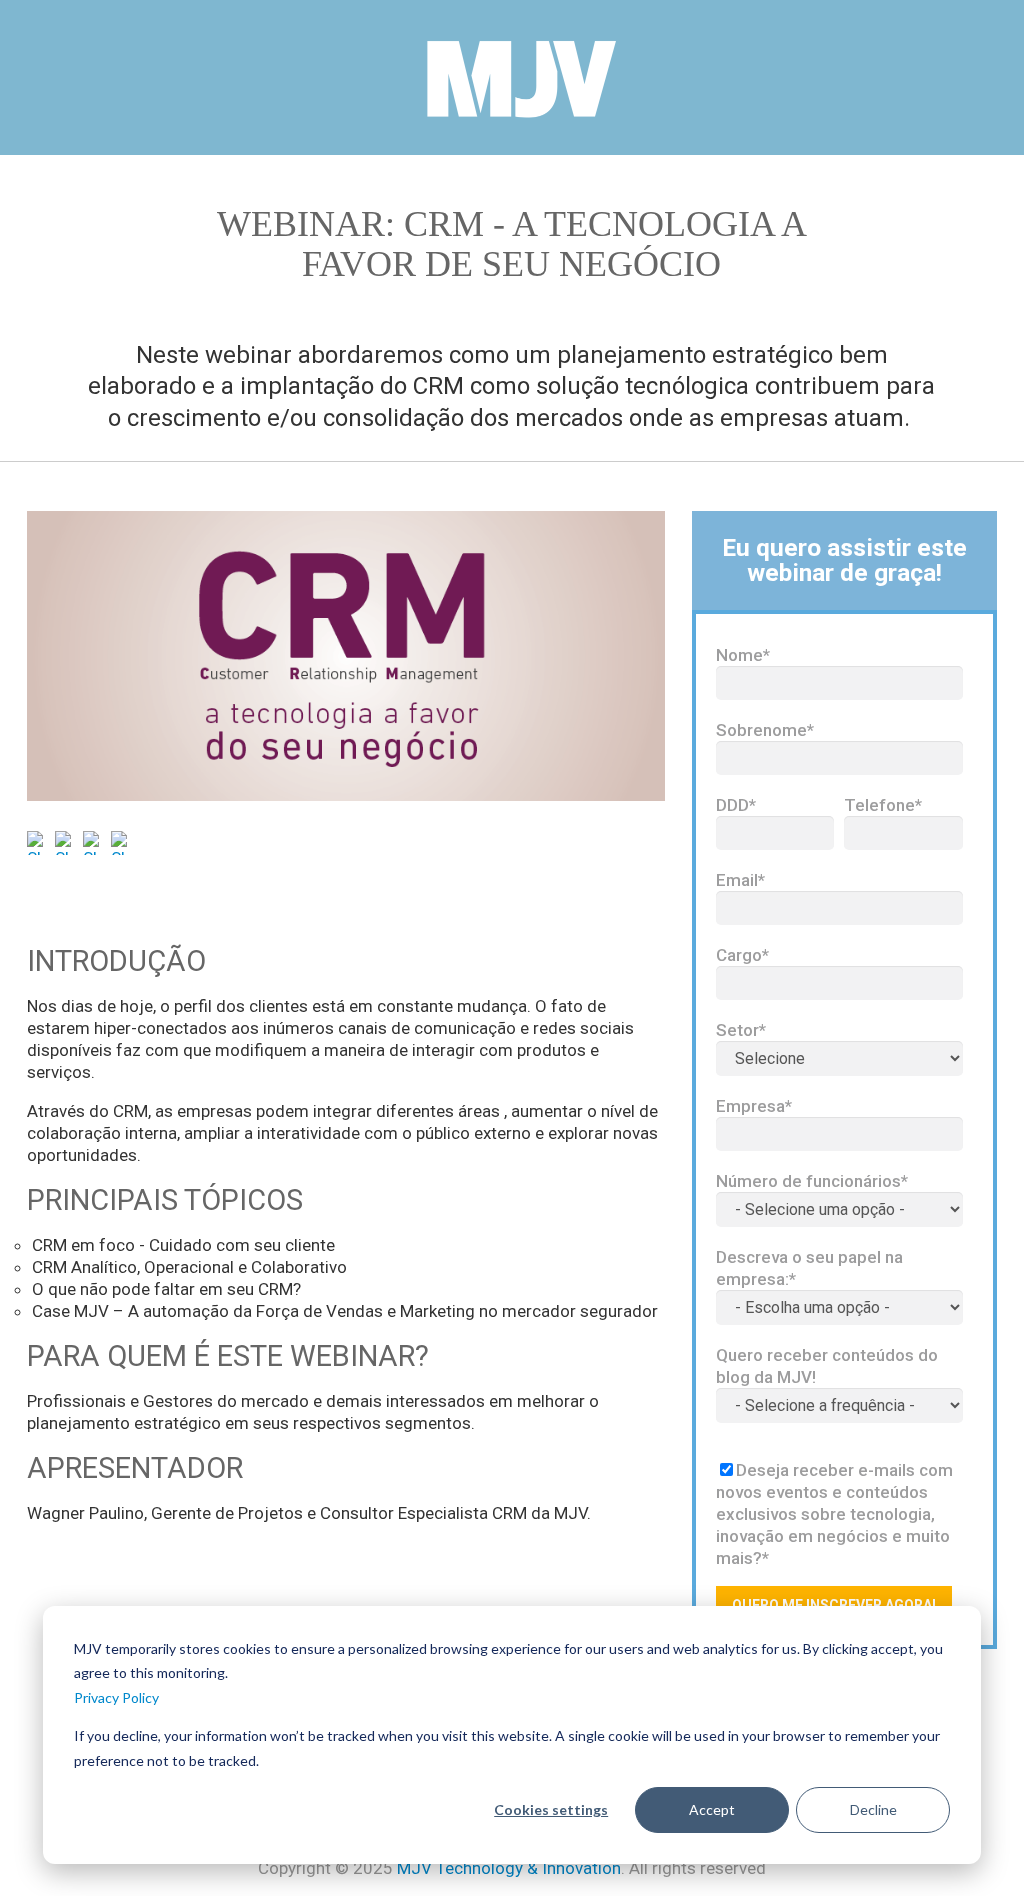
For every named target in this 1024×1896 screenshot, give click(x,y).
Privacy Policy (116, 1697)
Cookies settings (551, 1809)
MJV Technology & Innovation (509, 1868)
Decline (873, 1809)
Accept (712, 1809)
